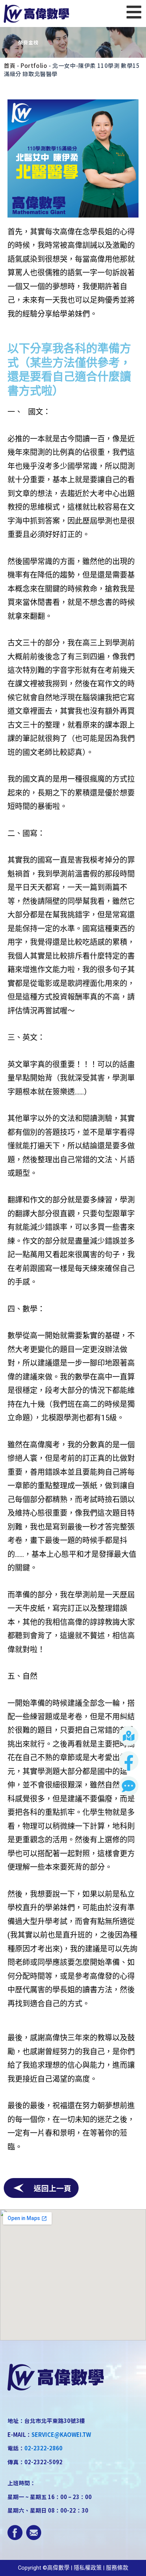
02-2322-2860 (43, 2448)
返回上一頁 (52, 2188)
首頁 (10, 65)
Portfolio (34, 65)
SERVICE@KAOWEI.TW (61, 2434)
